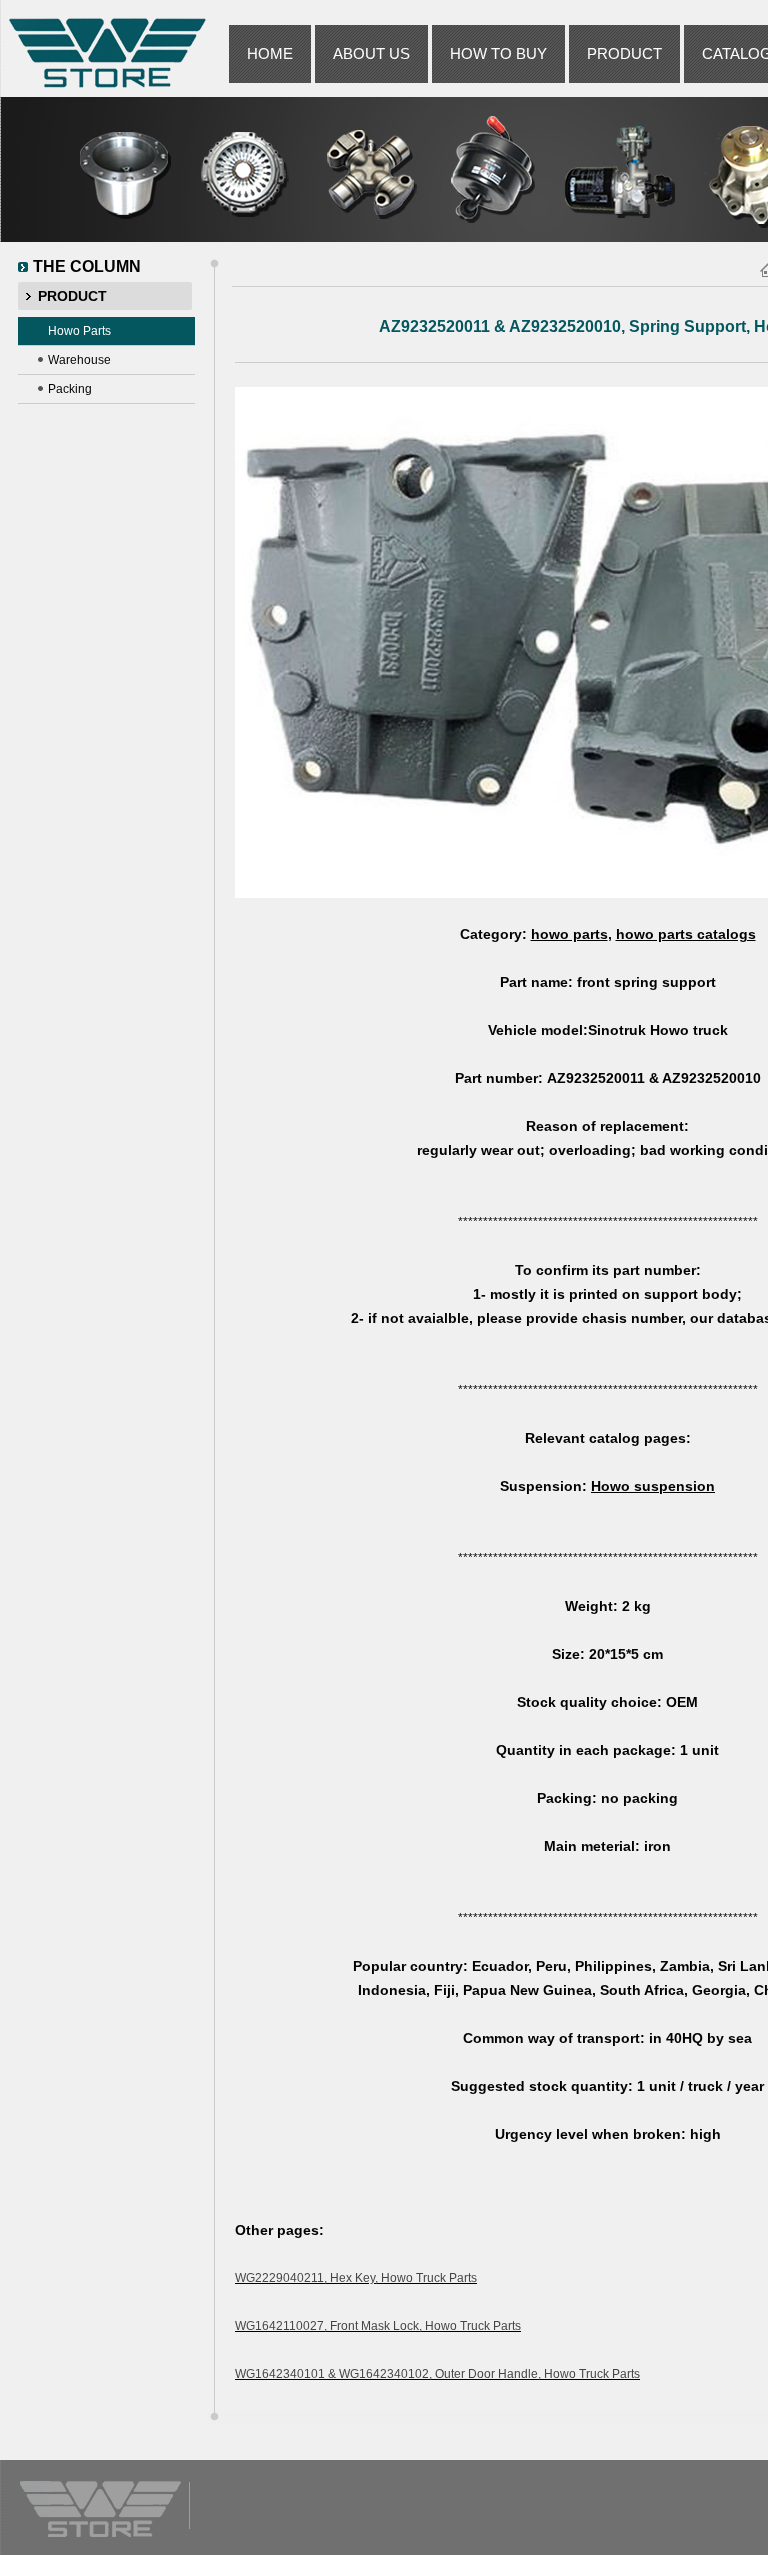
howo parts (569, 934)
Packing (70, 389)
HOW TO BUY (498, 53)
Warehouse (79, 360)
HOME (270, 53)
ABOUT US (371, 53)
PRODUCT (624, 53)
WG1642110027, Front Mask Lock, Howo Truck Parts (378, 2326)
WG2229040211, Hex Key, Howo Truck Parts (356, 2278)
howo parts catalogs (686, 934)
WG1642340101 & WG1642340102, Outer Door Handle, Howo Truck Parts (437, 2374)
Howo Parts (79, 331)
